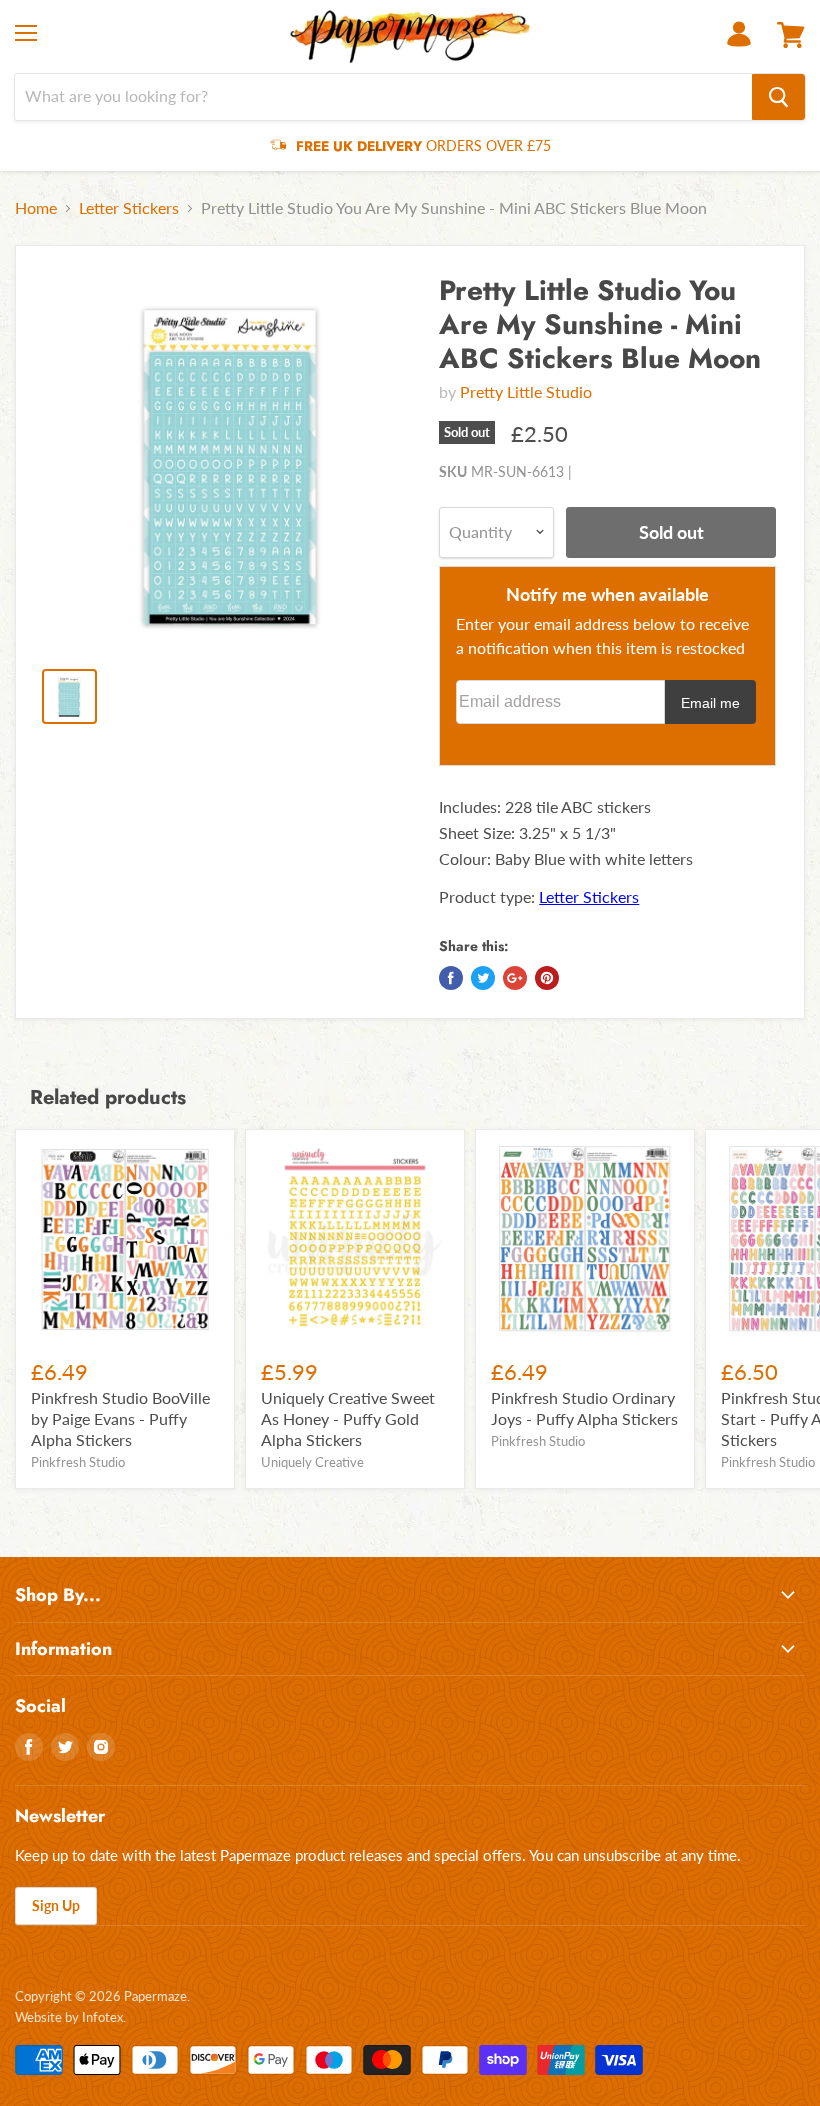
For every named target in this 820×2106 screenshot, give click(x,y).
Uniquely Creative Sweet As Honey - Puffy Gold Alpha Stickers (348, 1418)
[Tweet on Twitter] (483, 978)
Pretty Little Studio (526, 391)
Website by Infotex (69, 2017)
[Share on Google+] (515, 978)
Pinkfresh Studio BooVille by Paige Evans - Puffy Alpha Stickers (120, 1418)
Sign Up (56, 1905)
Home (36, 208)
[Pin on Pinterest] (547, 978)
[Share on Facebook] (451, 978)
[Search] (778, 97)
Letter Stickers (129, 208)
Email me (710, 703)
